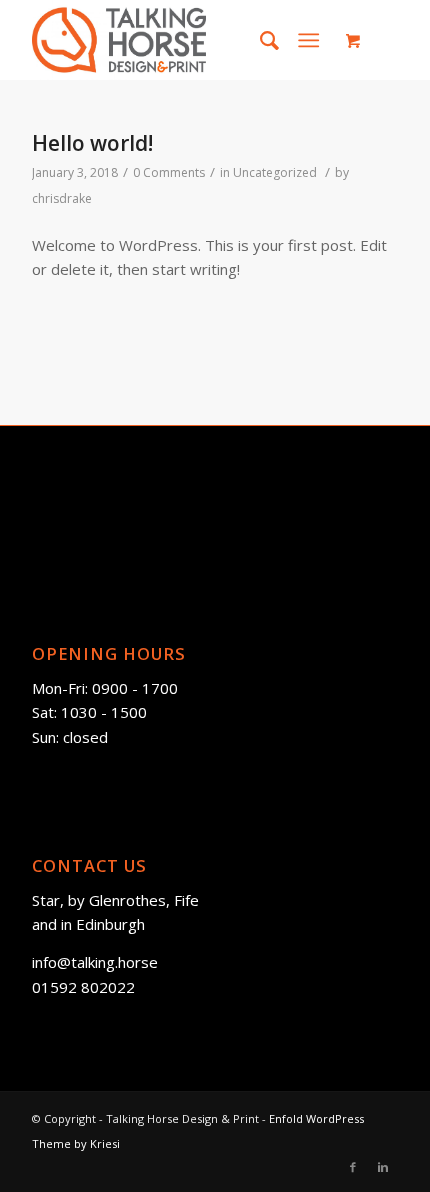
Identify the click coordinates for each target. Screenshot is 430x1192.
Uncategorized (275, 172)
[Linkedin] (383, 1167)
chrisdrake (62, 198)
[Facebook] (353, 1167)
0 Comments (169, 172)
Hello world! (92, 143)
